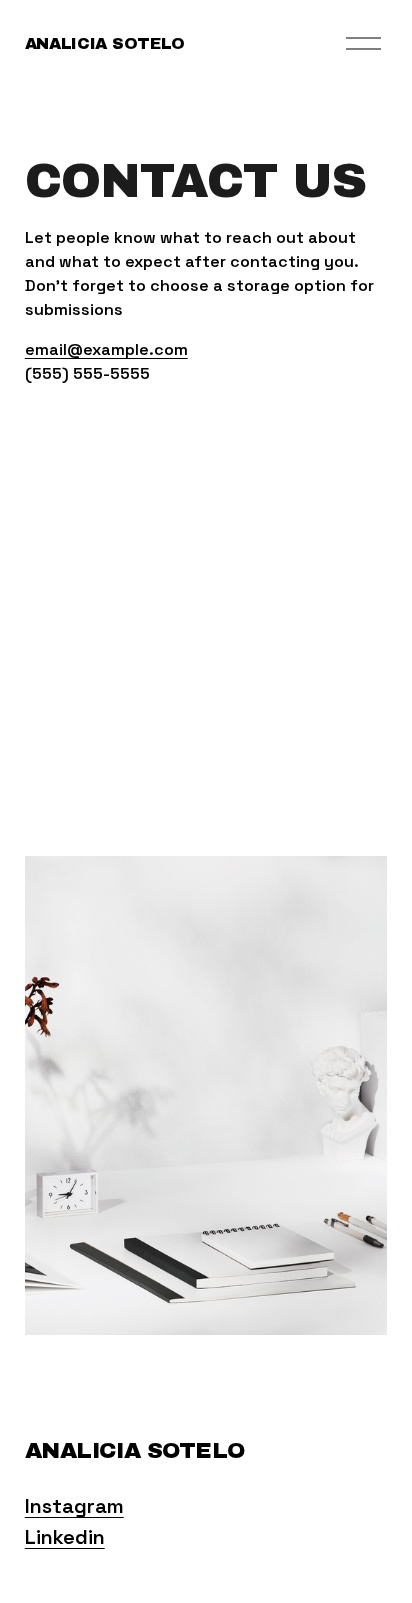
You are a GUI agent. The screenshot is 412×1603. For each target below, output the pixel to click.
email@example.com (106, 349)
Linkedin (65, 1537)
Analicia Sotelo (105, 43)
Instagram (74, 1506)
